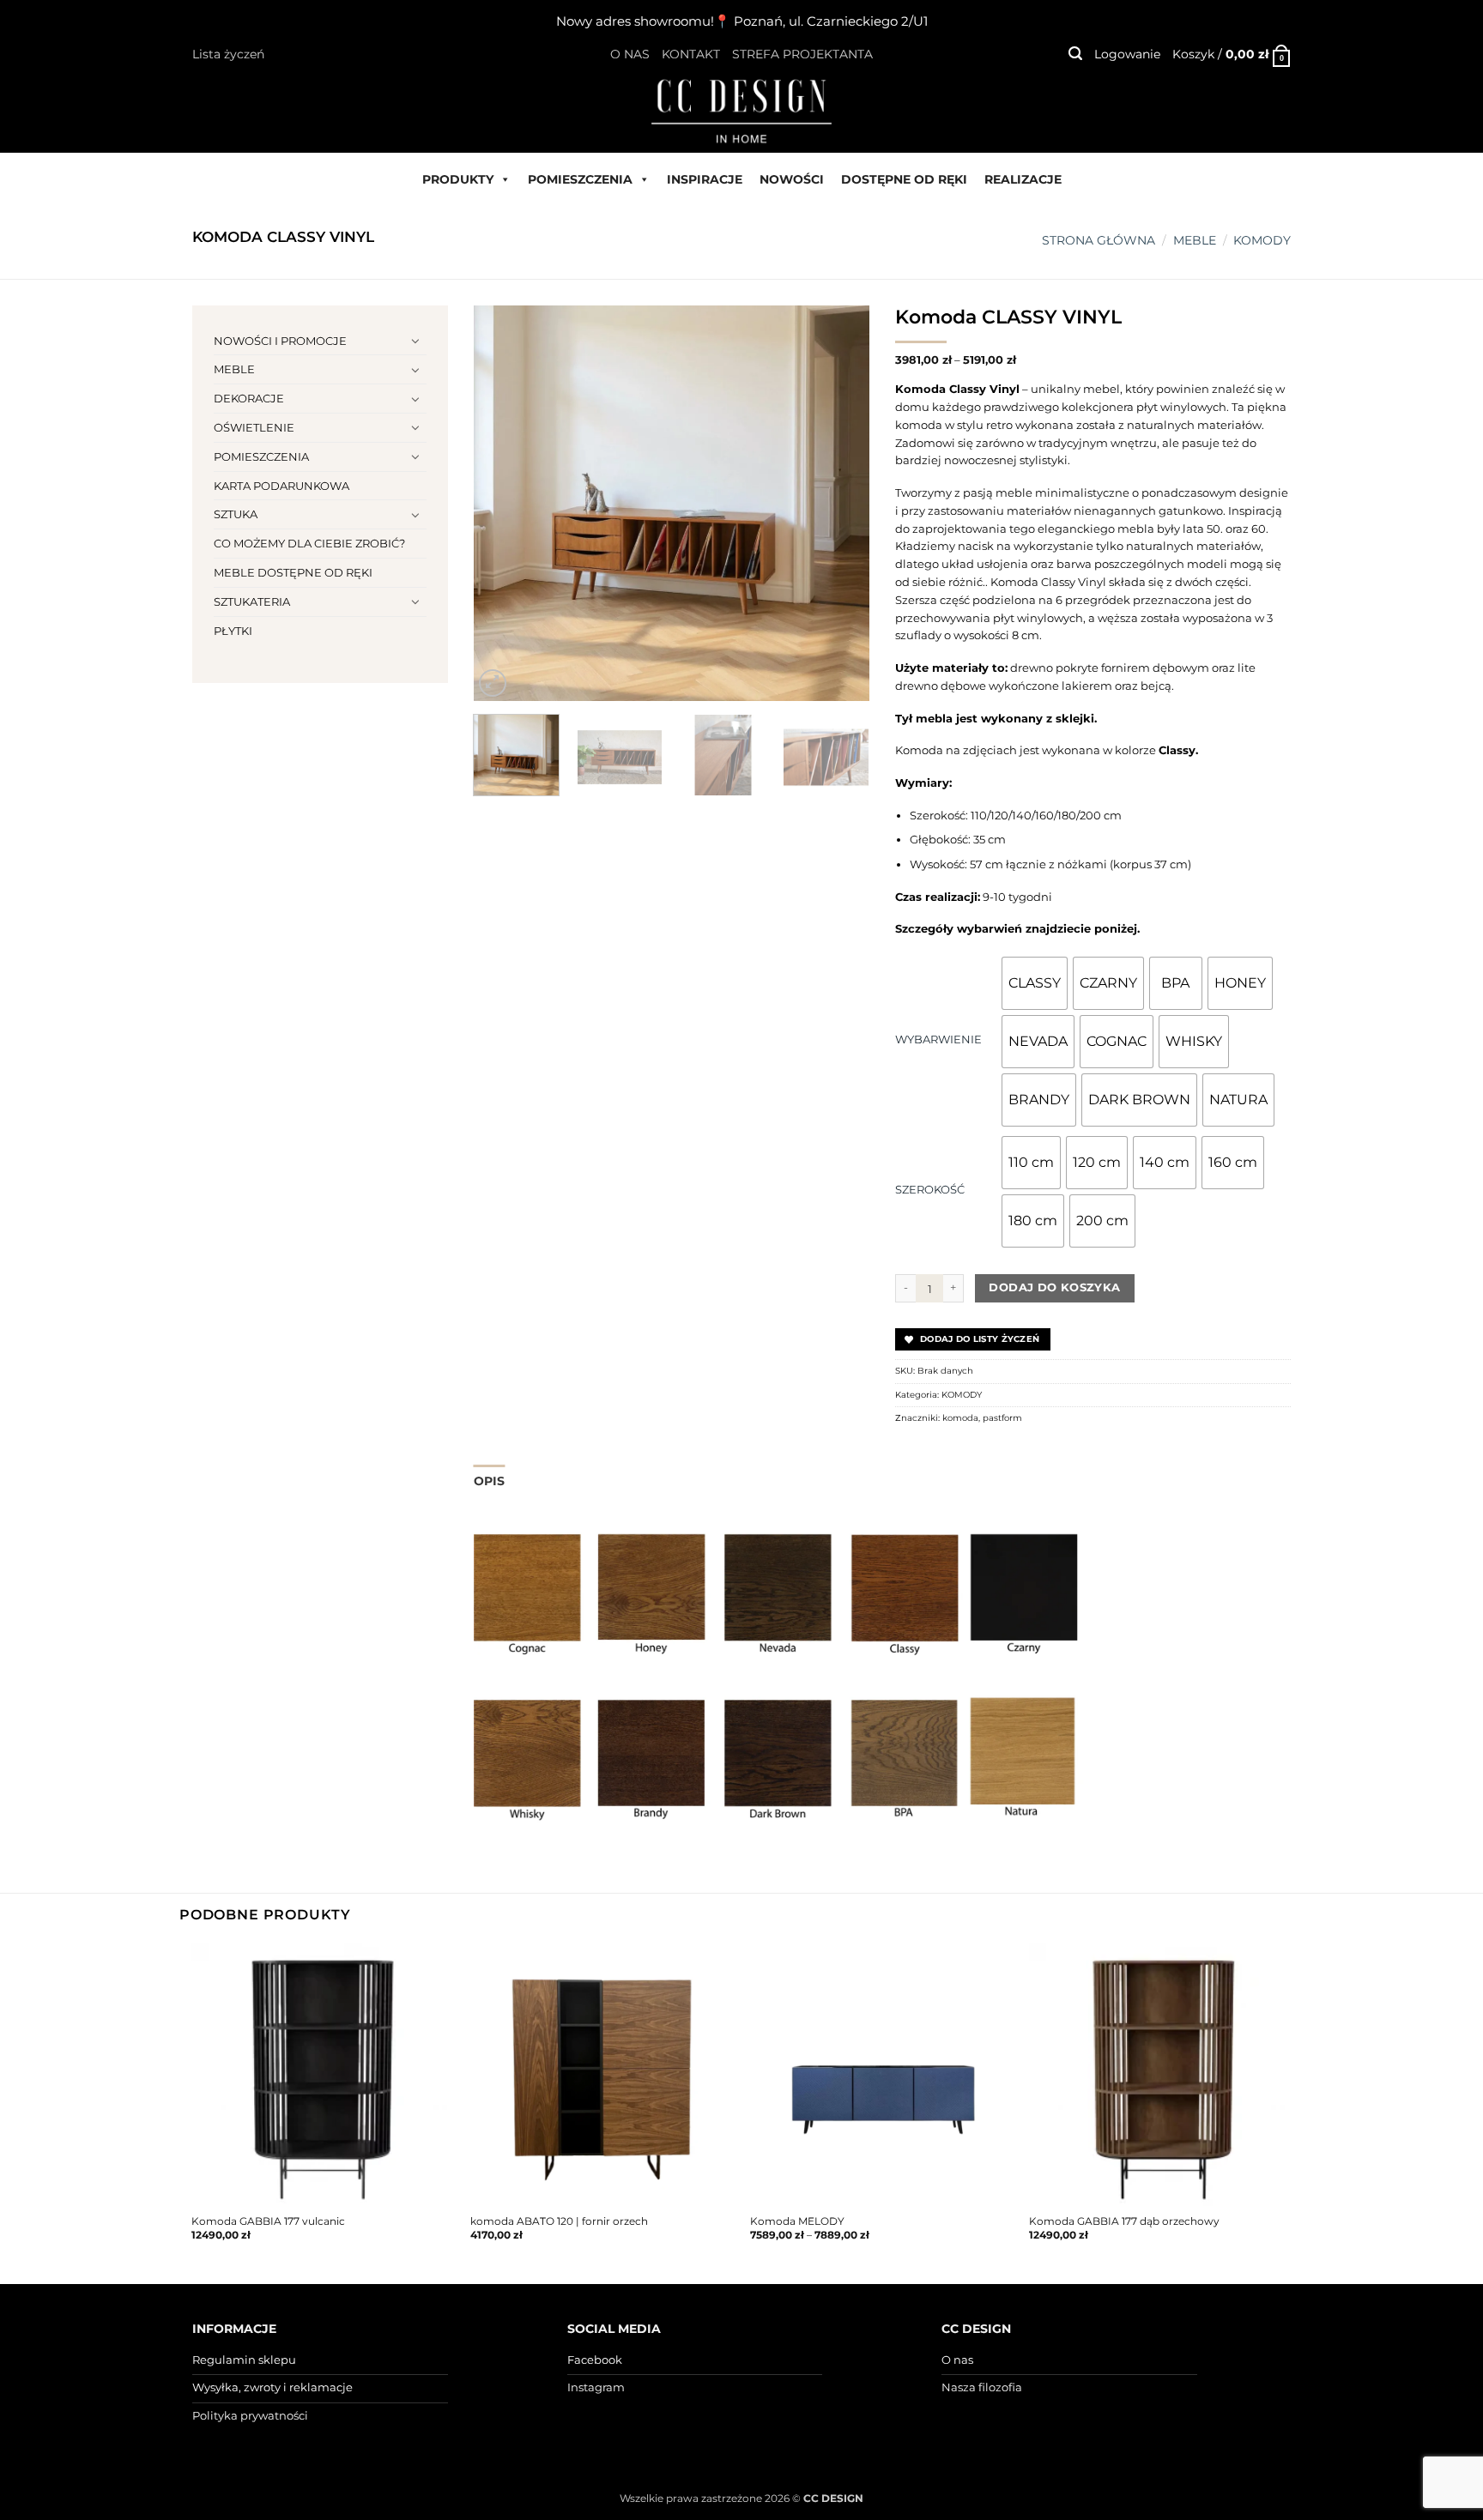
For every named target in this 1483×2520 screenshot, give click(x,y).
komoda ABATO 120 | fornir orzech (559, 2221)
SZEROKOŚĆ (930, 1189)
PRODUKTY (458, 179)
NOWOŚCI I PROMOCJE (280, 341)
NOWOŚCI (792, 179)
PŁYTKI (233, 631)
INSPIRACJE (705, 179)
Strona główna (1099, 240)
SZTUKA (236, 514)
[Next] (839, 503)
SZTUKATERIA (252, 601)
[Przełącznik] (416, 341)
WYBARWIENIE (938, 1039)
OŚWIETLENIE (254, 427)
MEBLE (1195, 240)
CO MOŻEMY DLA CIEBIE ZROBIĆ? (309, 543)
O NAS (630, 54)
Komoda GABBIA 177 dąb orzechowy (1124, 2221)
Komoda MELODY (797, 2221)
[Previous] (503, 503)
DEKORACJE (249, 398)
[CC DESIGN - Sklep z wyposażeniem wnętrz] (741, 110)
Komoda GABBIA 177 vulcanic (268, 2221)
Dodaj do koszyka (1054, 1287)
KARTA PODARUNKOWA (281, 486)
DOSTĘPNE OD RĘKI (904, 179)
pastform (1002, 1418)
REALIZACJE (1023, 179)
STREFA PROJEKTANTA (802, 54)
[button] (1075, 54)
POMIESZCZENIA (580, 179)
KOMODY (1262, 240)
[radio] (1035, 983)
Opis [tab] (490, 1481)
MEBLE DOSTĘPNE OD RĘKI (293, 572)
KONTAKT (691, 54)
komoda (960, 1418)
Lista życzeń (228, 54)
